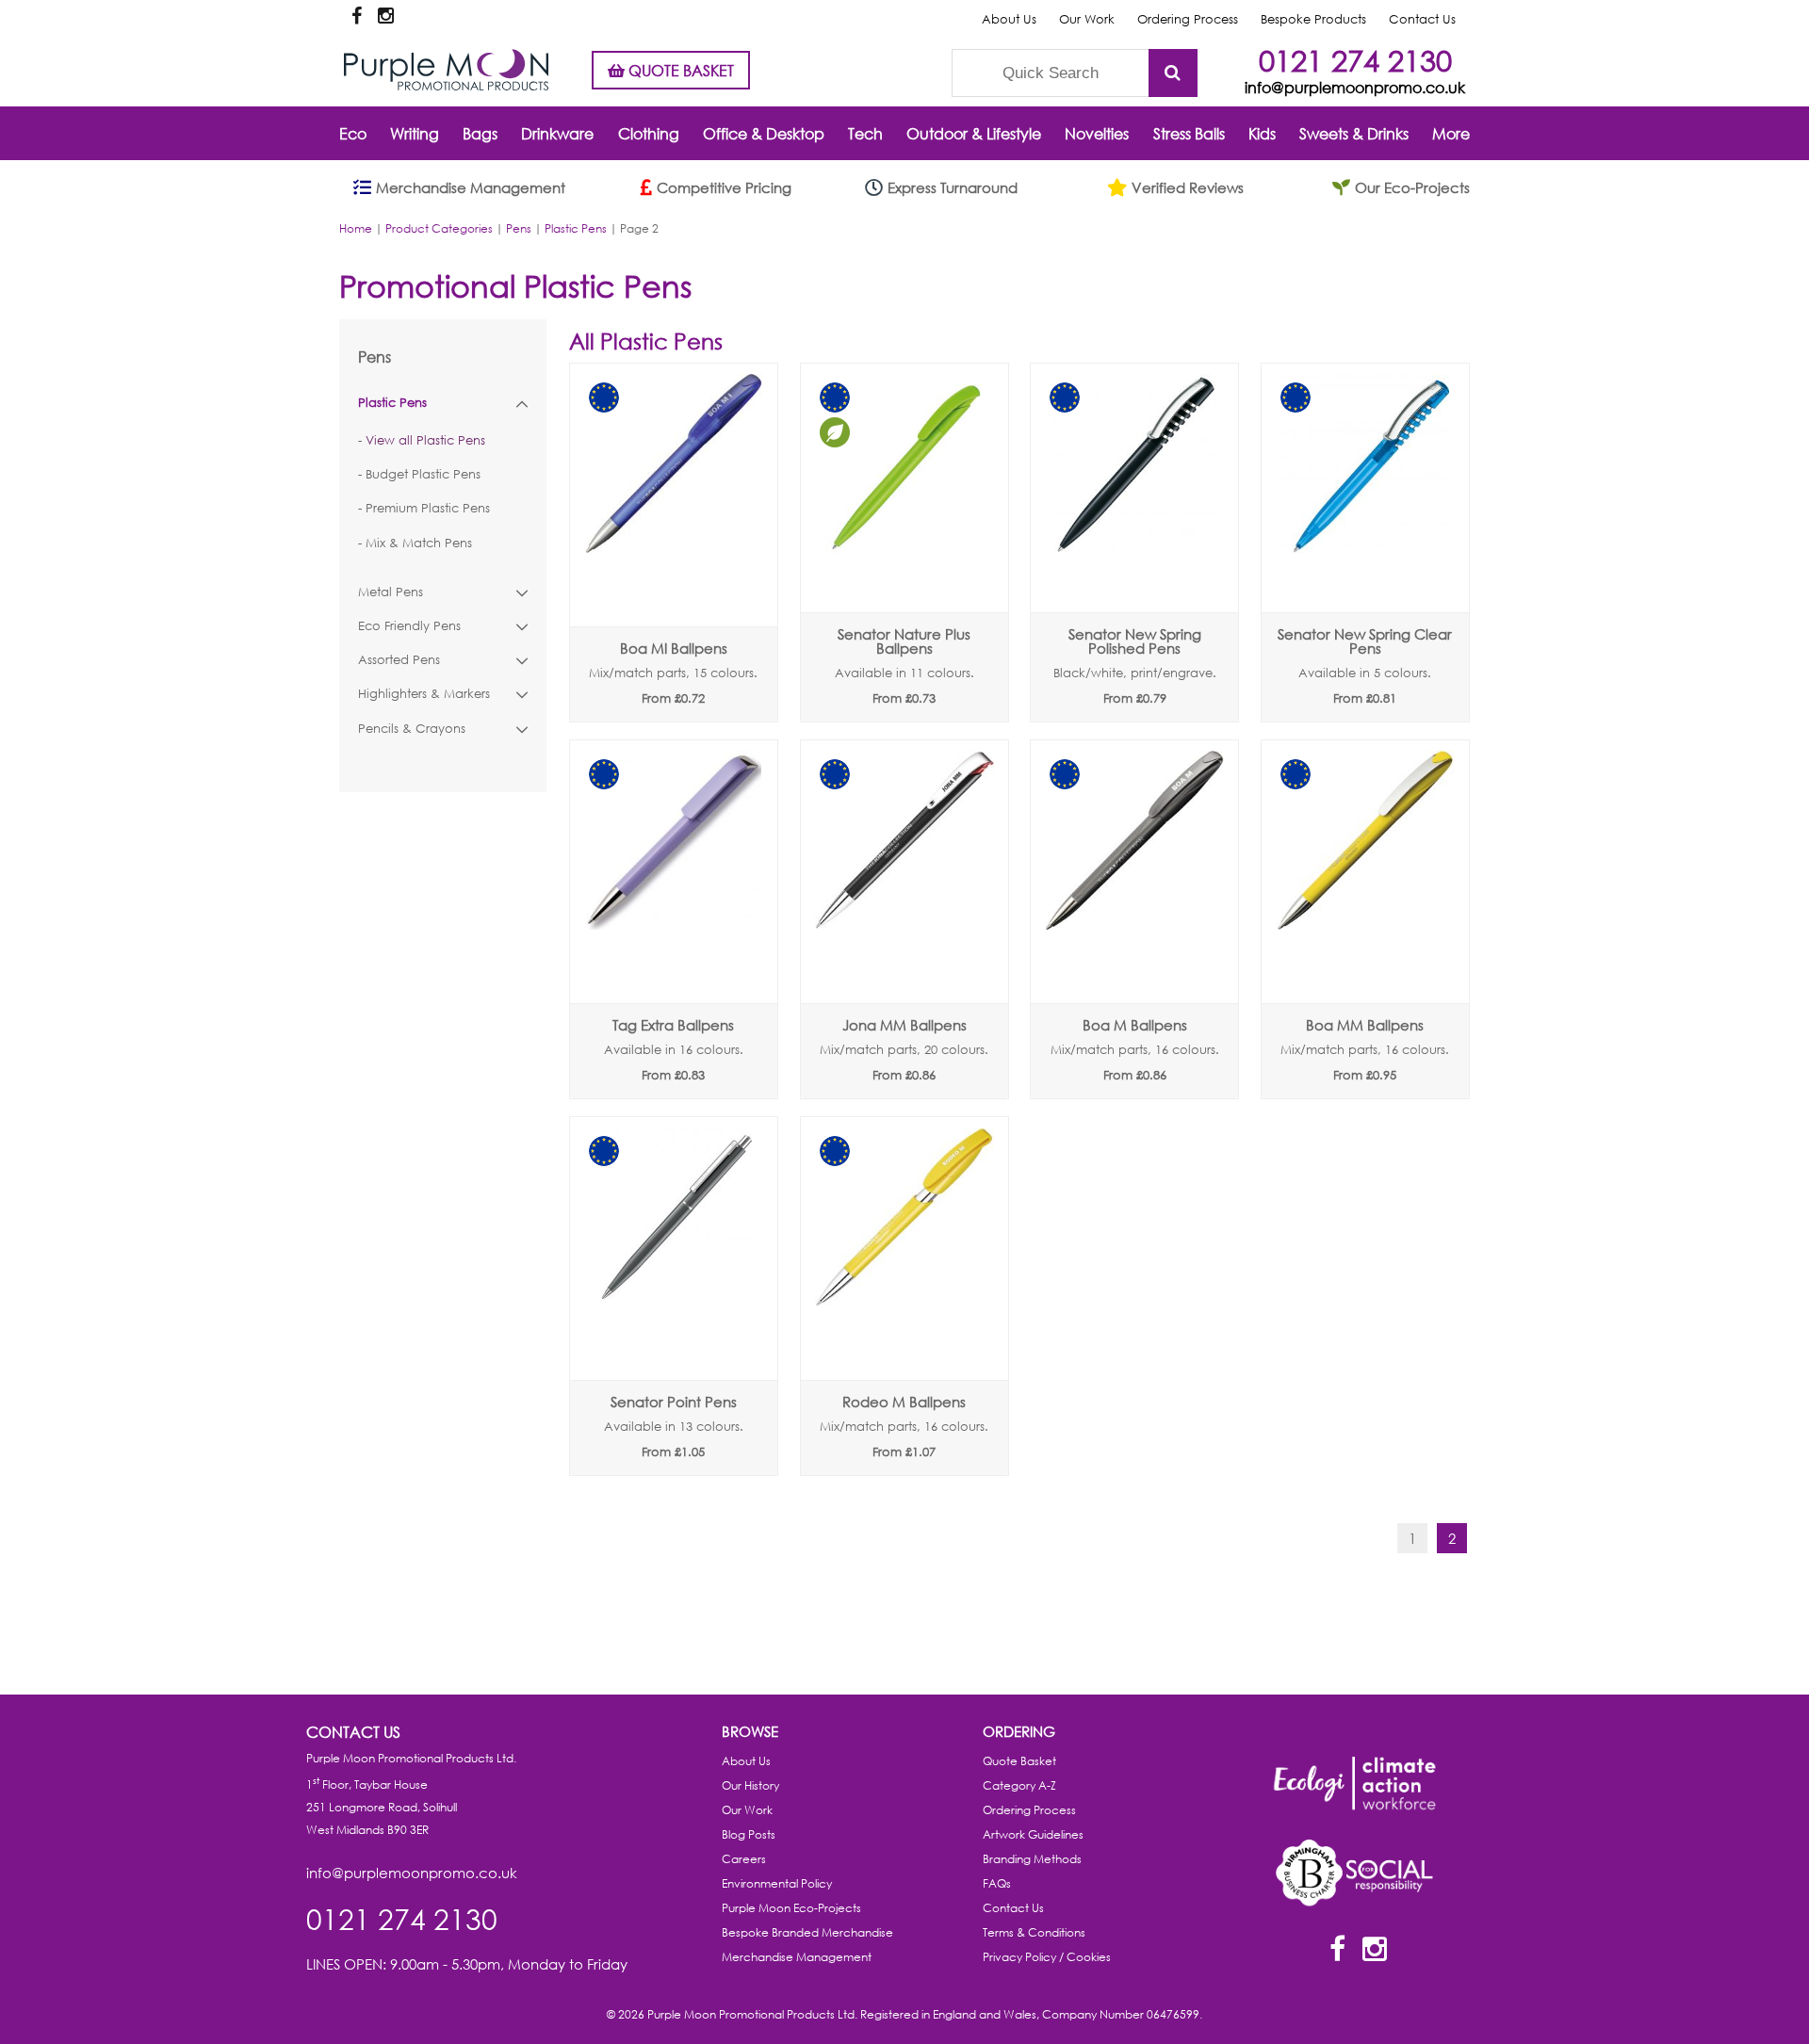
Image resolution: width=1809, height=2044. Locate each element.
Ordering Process (1188, 19)
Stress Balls (1189, 133)
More (1451, 133)
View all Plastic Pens (425, 440)
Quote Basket (1019, 1761)
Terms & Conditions (1034, 1932)
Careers (744, 1859)
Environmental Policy (777, 1883)
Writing (415, 133)
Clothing (649, 133)
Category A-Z (1019, 1785)
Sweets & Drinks (1354, 133)
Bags (480, 133)
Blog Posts (749, 1834)
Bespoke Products (1313, 19)
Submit (1173, 73)
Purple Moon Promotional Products (446, 70)
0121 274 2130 (1355, 60)
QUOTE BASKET (679, 70)
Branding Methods (1032, 1859)
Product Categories (439, 228)
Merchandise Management (797, 1957)
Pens (519, 228)
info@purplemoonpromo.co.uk (1355, 87)
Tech (865, 133)
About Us (1009, 19)
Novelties (1097, 133)
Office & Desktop (764, 133)
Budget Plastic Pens (423, 474)
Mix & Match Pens (419, 543)
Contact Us (1422, 19)
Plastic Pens (576, 228)
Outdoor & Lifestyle (974, 133)
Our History (750, 1785)
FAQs (997, 1883)
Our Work (1087, 19)
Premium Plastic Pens (428, 508)
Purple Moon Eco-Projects (791, 1908)
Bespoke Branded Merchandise (807, 1932)
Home (356, 228)
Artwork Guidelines (1033, 1834)
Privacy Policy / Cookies (1047, 1957)
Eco (353, 133)
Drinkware (557, 133)
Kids (1262, 133)
